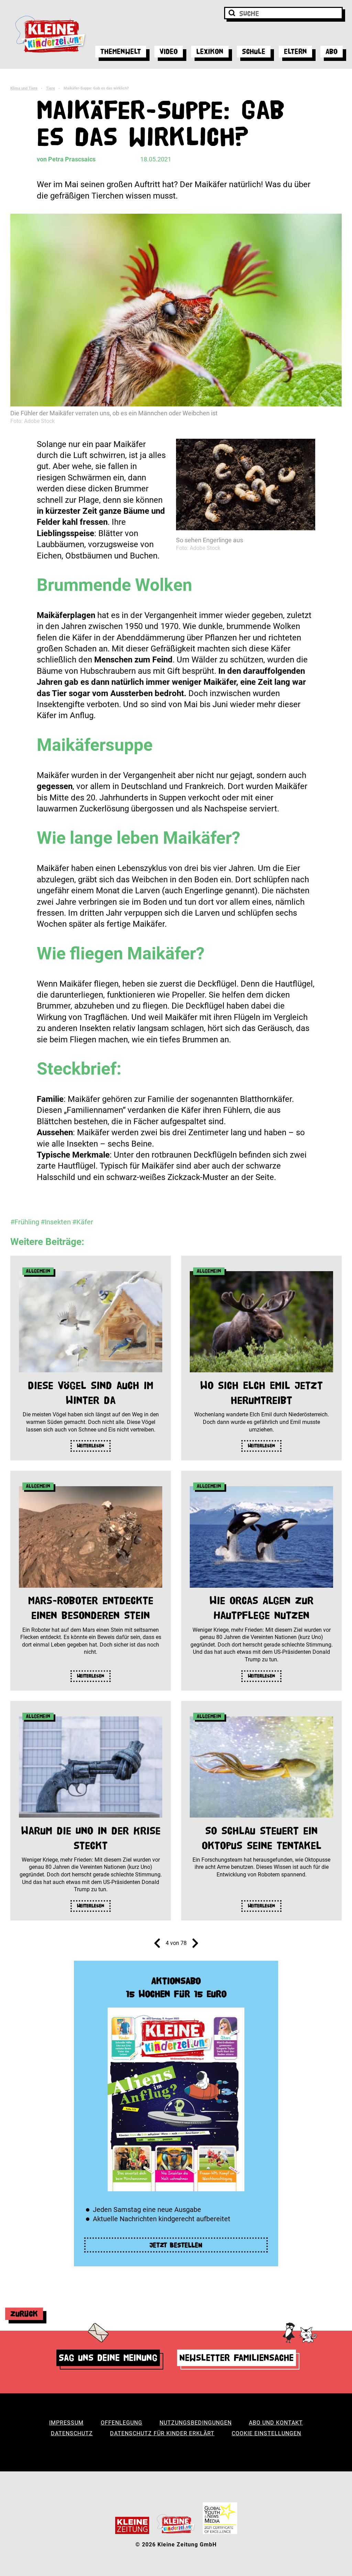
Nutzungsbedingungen (196, 2423)
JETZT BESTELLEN (176, 2245)
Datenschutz (72, 2433)
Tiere (51, 88)
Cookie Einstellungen (266, 2433)
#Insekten (56, 1222)
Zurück (24, 2314)
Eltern (295, 51)
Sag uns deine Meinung (108, 2358)
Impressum (66, 2423)
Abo (332, 51)
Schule (254, 51)
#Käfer (83, 1222)
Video (169, 51)
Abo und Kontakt (276, 2423)
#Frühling (25, 1222)
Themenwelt (121, 51)
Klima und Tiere (24, 88)
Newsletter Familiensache (236, 2358)
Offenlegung (122, 2423)
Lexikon (210, 51)
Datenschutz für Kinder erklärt (162, 2433)
